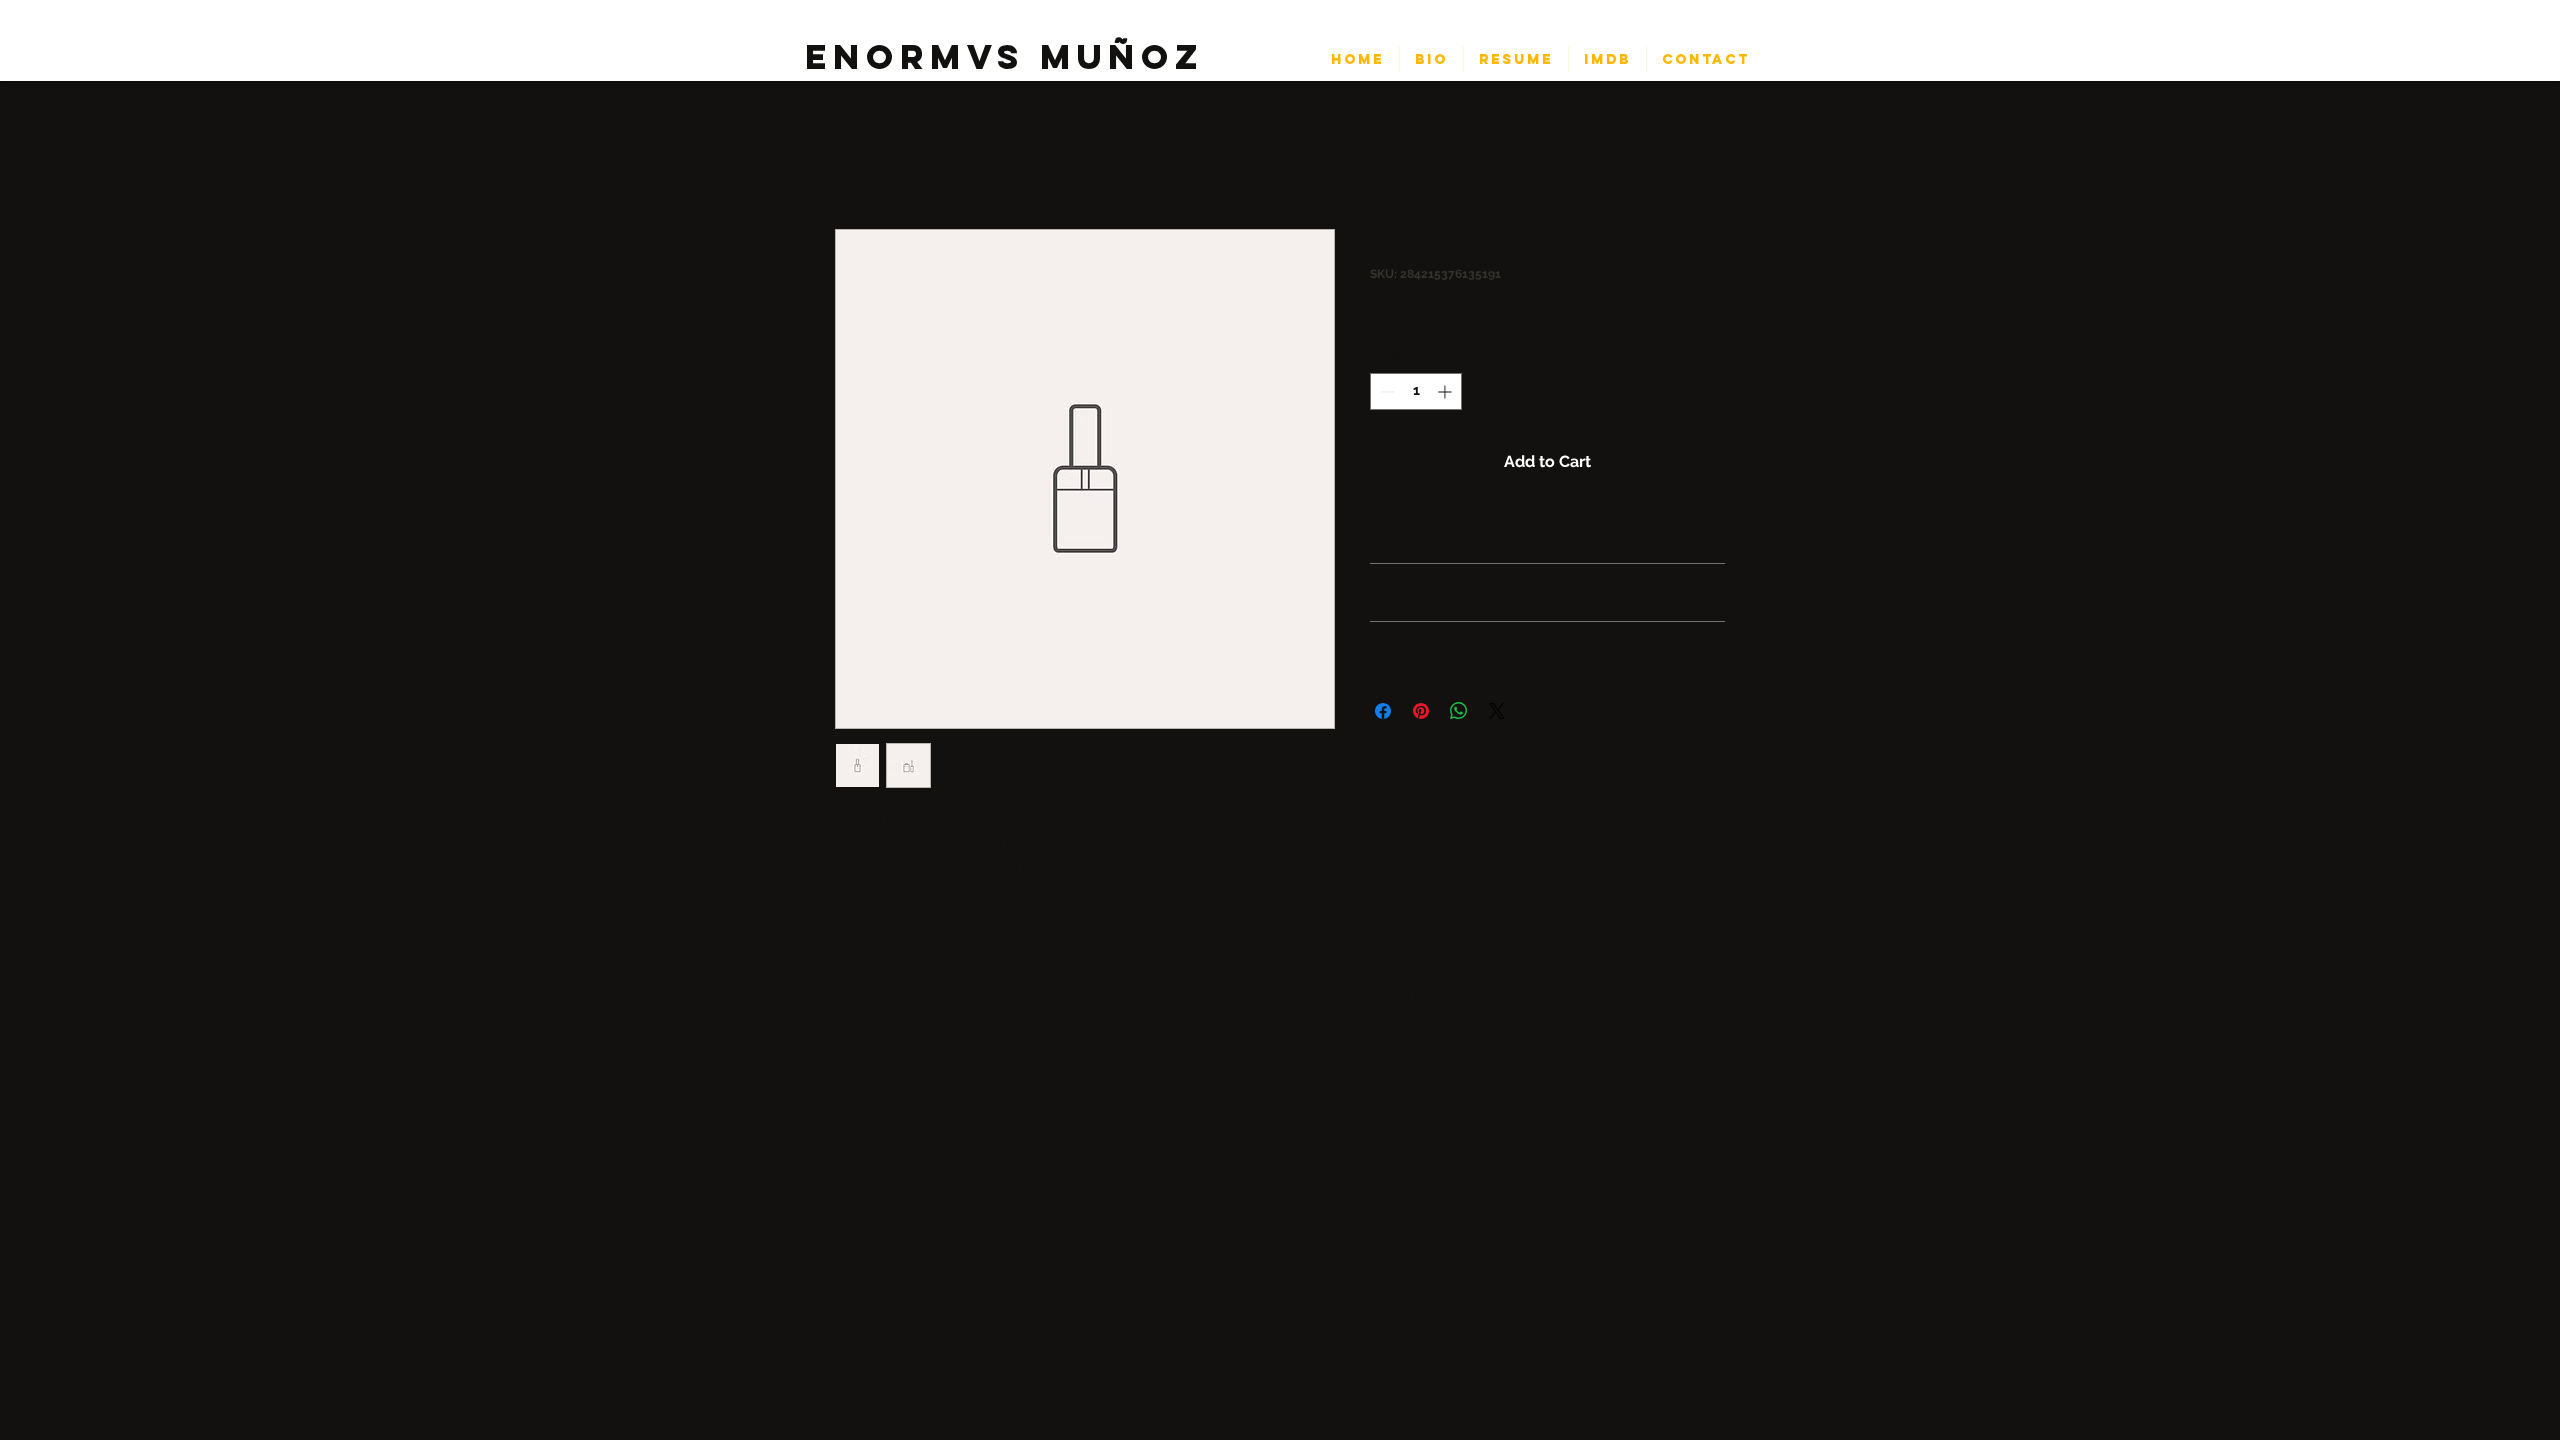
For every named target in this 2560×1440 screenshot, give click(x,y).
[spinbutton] (1416, 391)
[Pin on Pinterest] (1421, 711)
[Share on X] (1497, 711)
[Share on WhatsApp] (1459, 711)
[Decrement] (1385, 391)
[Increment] (1446, 391)
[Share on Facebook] (1383, 711)
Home (858, 156)
